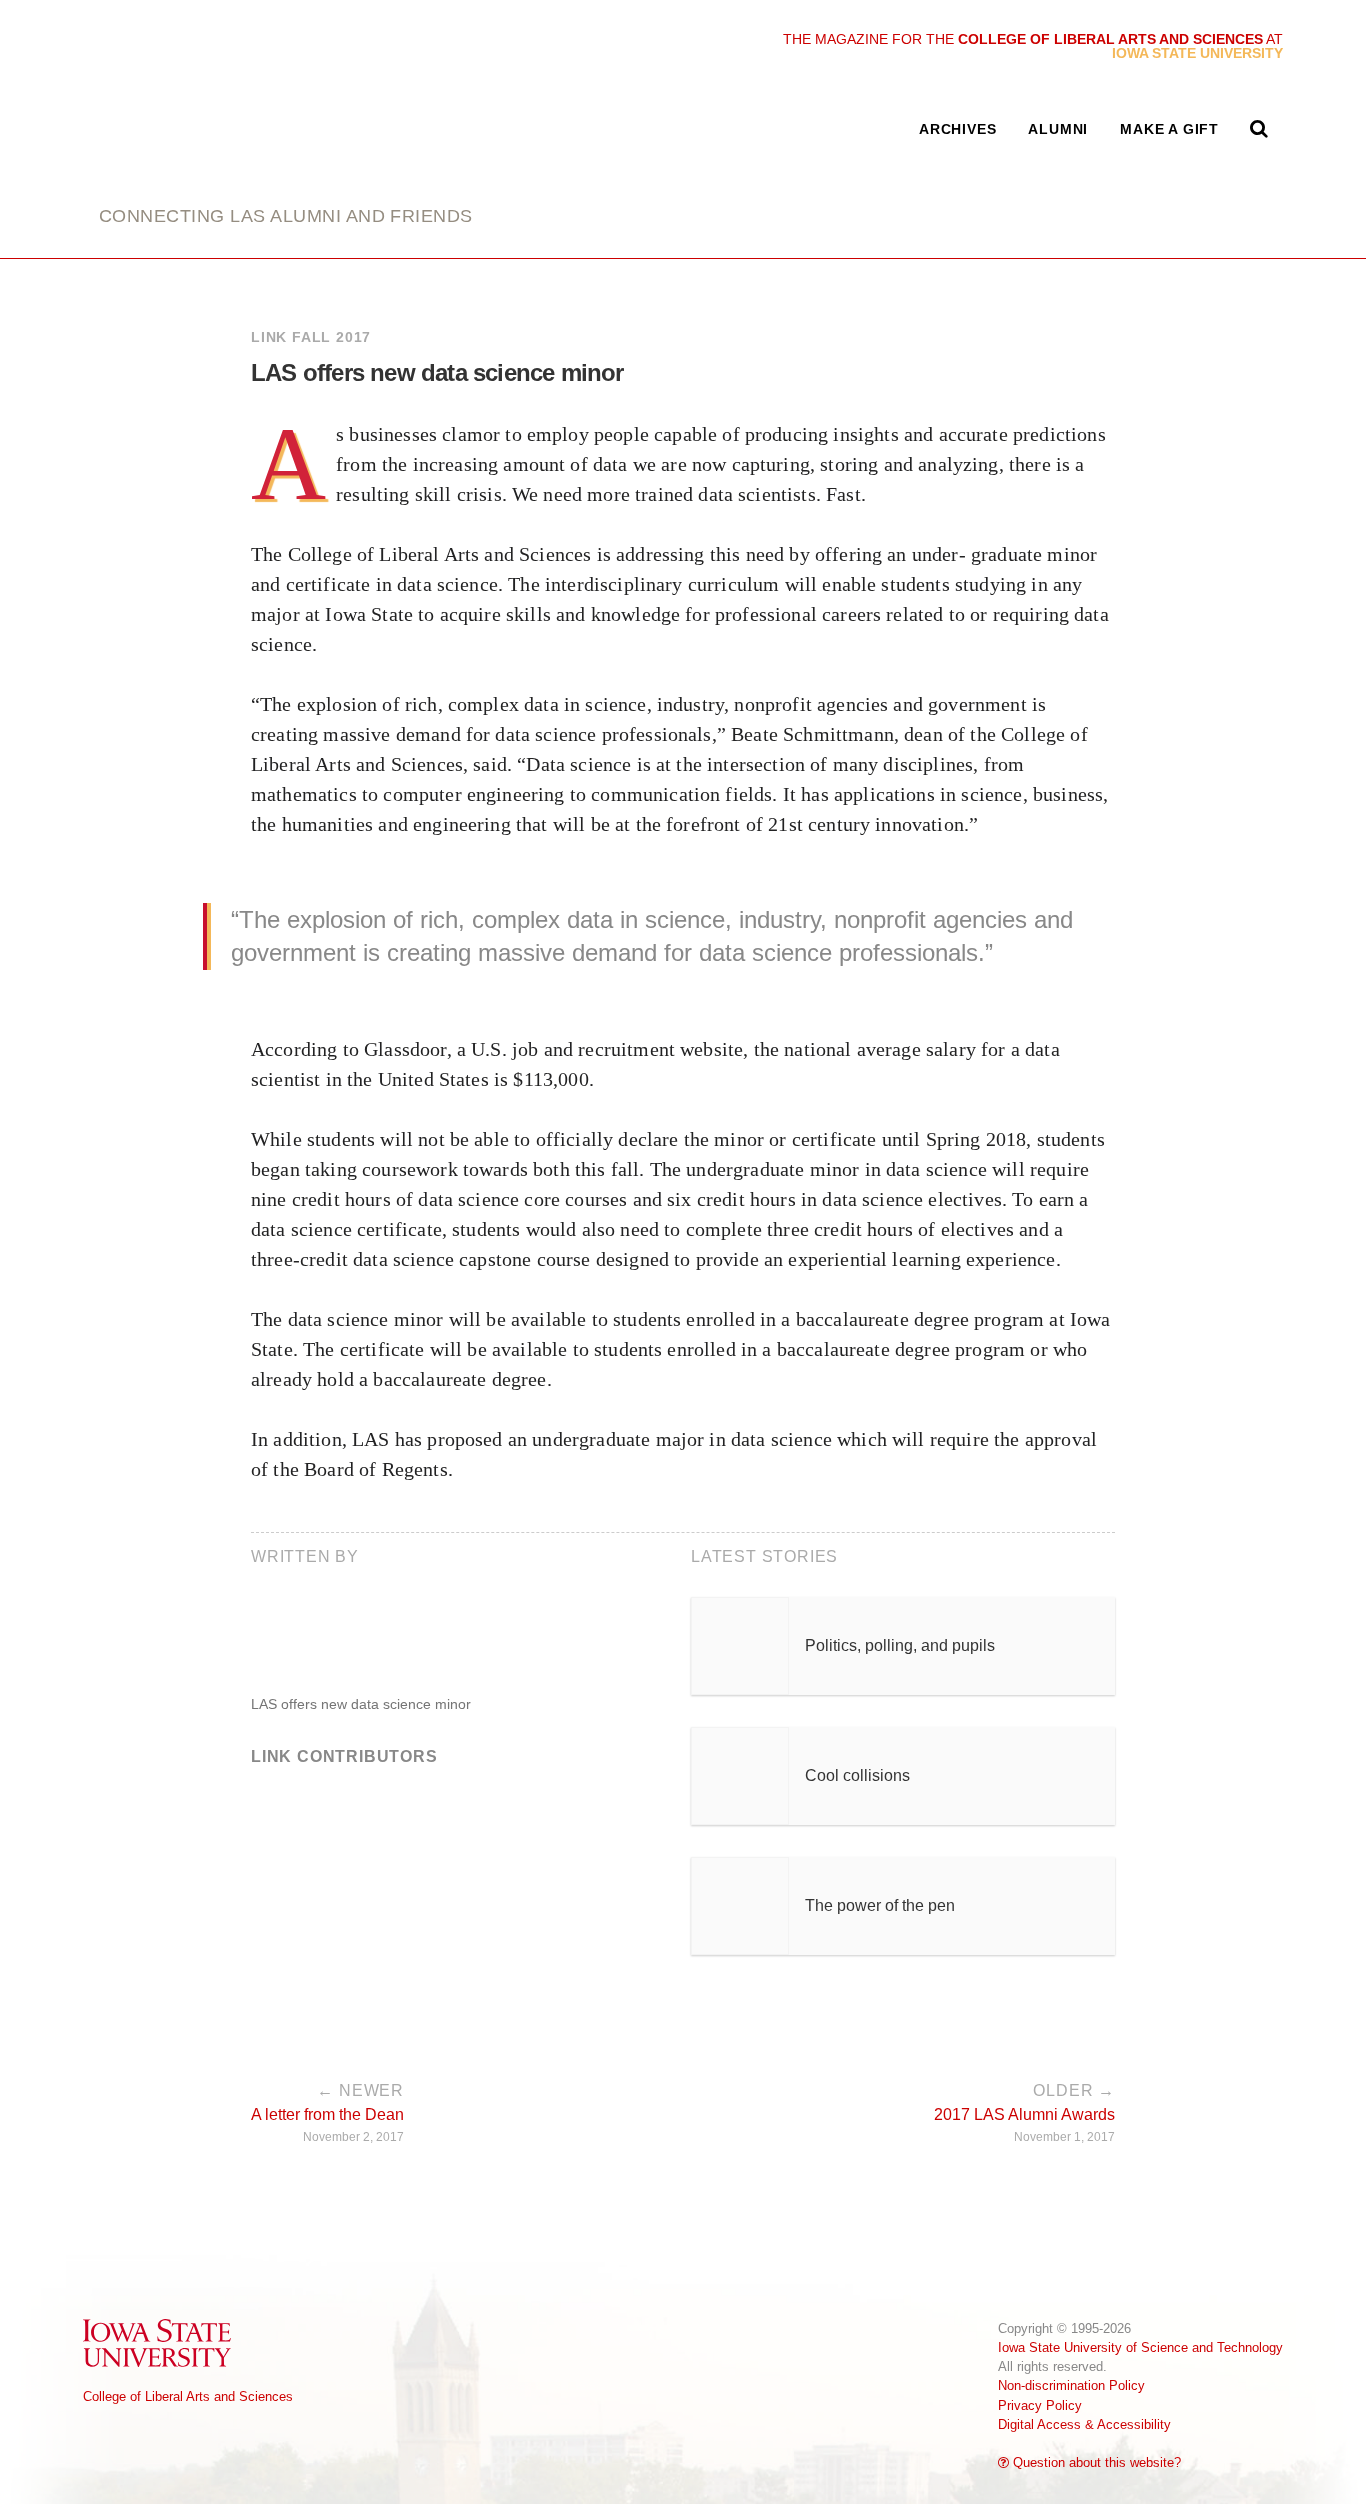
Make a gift (1169, 129)
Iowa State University (158, 2342)
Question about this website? (1095, 2462)
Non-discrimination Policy (1071, 2385)
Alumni (1058, 129)
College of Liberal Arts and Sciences (188, 2396)
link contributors (344, 1757)
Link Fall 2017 (311, 337)
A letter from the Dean (327, 2113)
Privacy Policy (1040, 2405)
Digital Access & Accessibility (1084, 2424)
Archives (957, 129)
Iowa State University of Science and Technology (1140, 2347)
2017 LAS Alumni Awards (1024, 2113)
